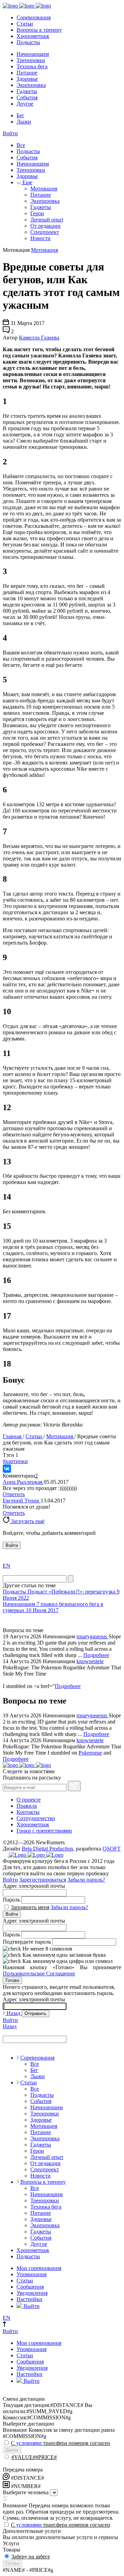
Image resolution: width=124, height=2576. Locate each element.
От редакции (45, 226)
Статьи (25, 24)
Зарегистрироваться (43, 1880)
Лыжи (24, 122)
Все (21, 145)
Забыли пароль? (86, 1880)
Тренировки (31, 60)
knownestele (90, 1661)
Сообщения (30, 2287)
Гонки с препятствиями (44, 1831)
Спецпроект (45, 232)
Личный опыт (47, 220)
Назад (13, 2013)
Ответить (14, 1494)
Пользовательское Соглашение (39, 1973)
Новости (40, 238)
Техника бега (32, 66)
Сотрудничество (36, 1818)
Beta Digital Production (47, 1849)
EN (7, 1566)
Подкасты (28, 42)
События (27, 97)
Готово (12, 1980)
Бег (20, 115)
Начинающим (33, 54)
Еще (27, 182)
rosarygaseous (92, 1636)
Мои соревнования (39, 2268)
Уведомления (32, 2293)
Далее (12, 2450)
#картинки (15, 1461)
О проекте (29, 1800)
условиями (29, 2443)
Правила (27, 1806)
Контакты (28, 1812)
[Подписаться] (74, 1786)
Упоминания (32, 2274)
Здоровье (27, 79)
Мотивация (44, 189)
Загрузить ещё (27, 1521)
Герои (37, 213)
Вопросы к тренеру (39, 30)
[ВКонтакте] (7, 1469)
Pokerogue (90, 1753)
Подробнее (96, 1655)
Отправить (35, 2014)
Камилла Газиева (39, 338)
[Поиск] (71, 1579)
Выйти (31, 2306)
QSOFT (112, 1849)
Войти (10, 133)
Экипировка (31, 85)
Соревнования (34, 17)
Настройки (29, 2299)
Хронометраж (33, 36)
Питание (27, 73)
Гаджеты (27, 91)
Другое (25, 104)
